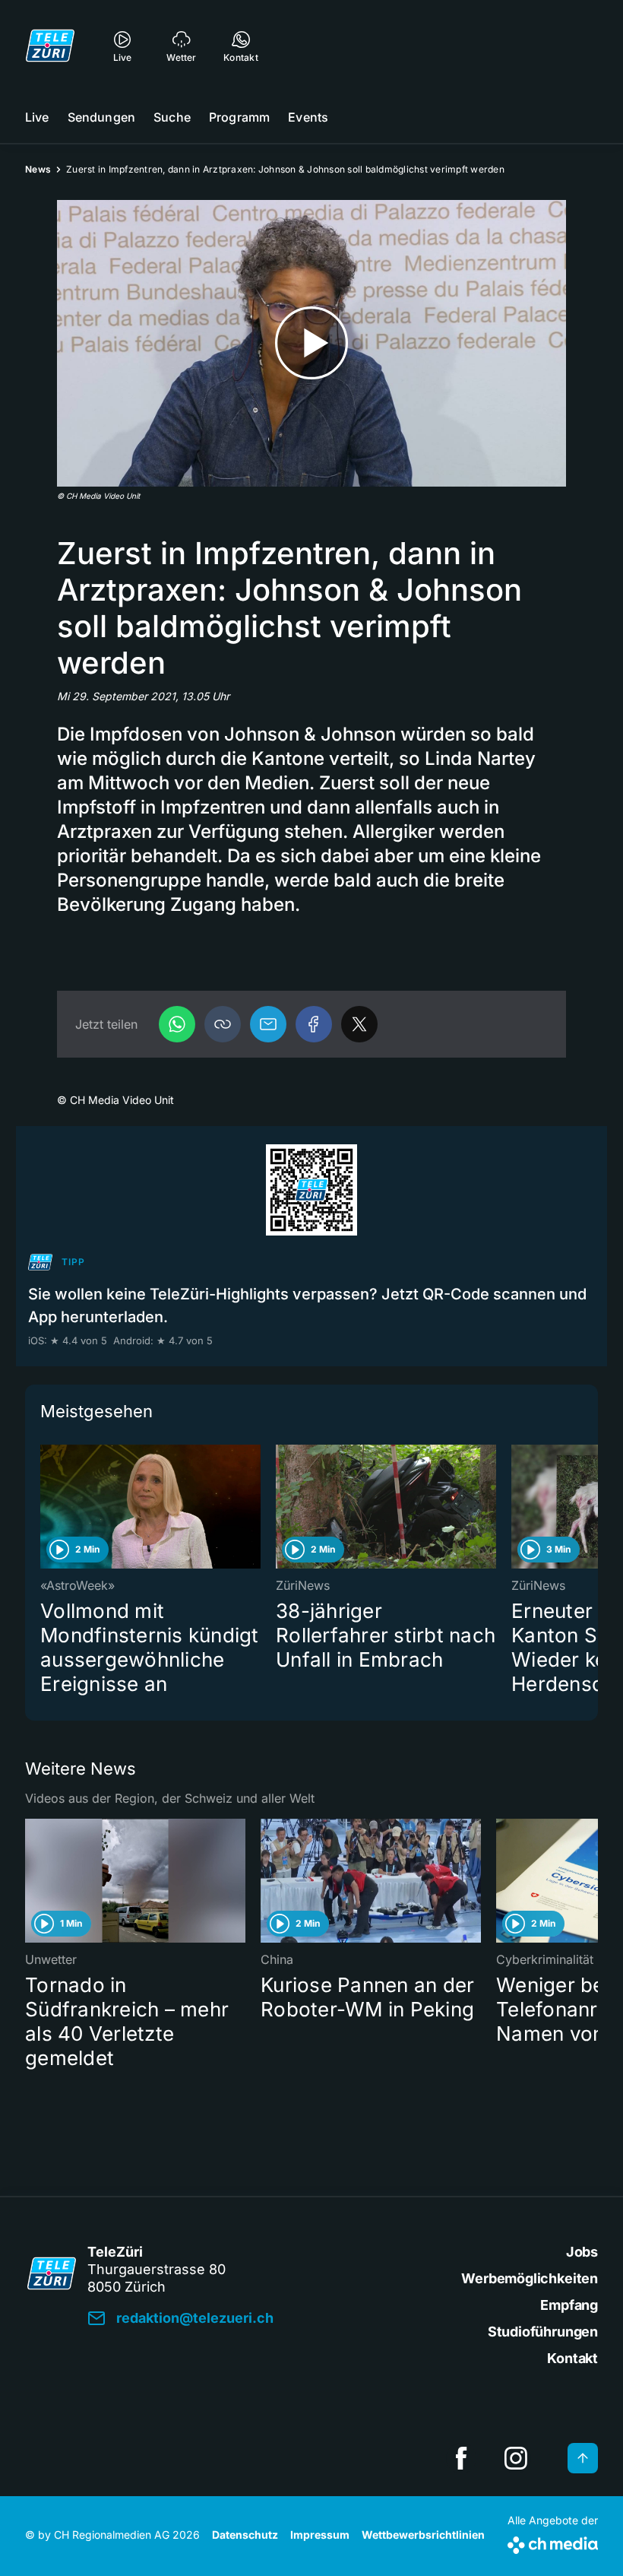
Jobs (582, 2252)
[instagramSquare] (516, 2458)
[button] (223, 1024)
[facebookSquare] (461, 2458)
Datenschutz (245, 2535)
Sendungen (101, 117)
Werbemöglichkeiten (530, 2278)
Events (308, 117)
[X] (359, 1024)
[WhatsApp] (177, 1024)
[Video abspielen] (311, 343)
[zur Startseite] (50, 46)
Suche (172, 117)
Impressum (320, 2535)
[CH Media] (553, 2542)
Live (37, 117)
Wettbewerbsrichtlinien (423, 2535)
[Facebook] (314, 1024)
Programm (239, 117)
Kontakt (572, 2358)
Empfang (569, 2305)
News (38, 169)
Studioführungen (543, 2332)
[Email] (268, 1024)
